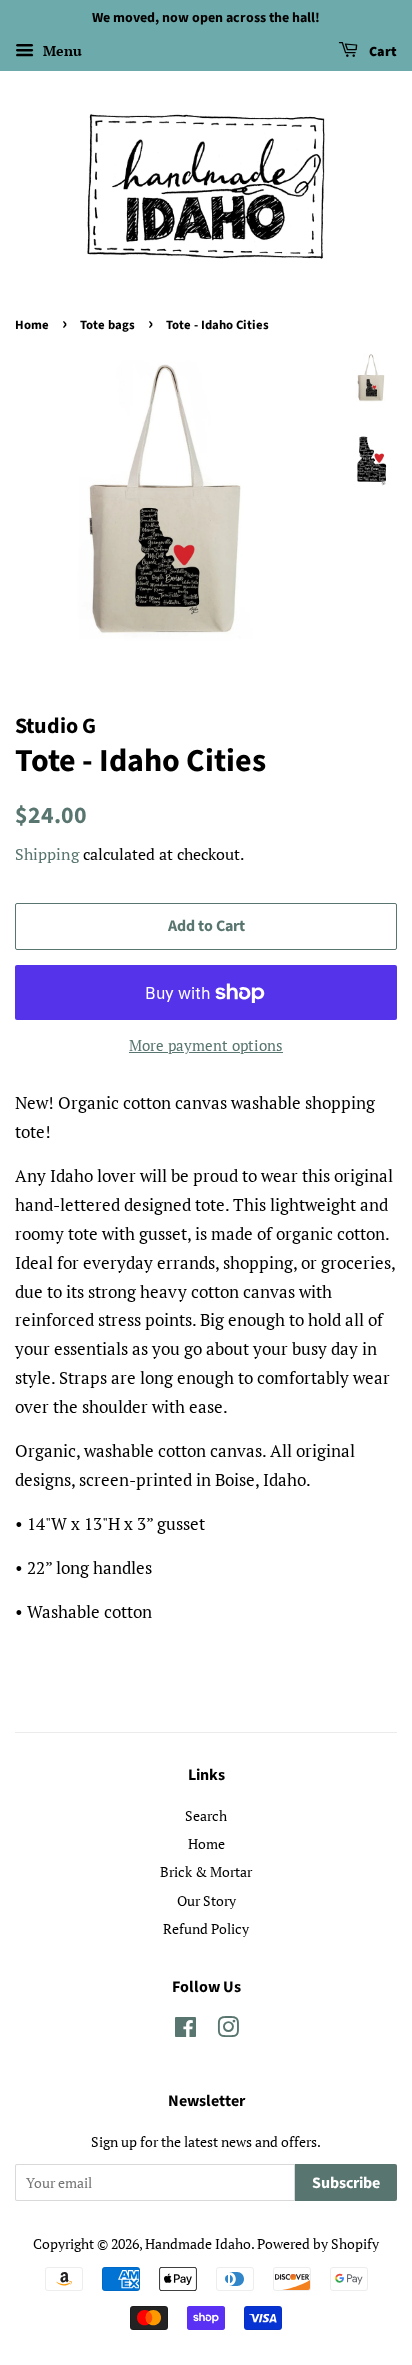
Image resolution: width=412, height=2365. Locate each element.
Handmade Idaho (198, 2243)
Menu (60, 50)
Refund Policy (206, 1928)
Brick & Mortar (206, 1871)
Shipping (47, 854)
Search (206, 1815)
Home (32, 325)
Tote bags (107, 325)
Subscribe (346, 2183)
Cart (381, 52)
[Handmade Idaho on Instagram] (228, 2030)
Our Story (206, 1900)
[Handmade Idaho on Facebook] (185, 2030)
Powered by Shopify (318, 2243)
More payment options (206, 1045)
